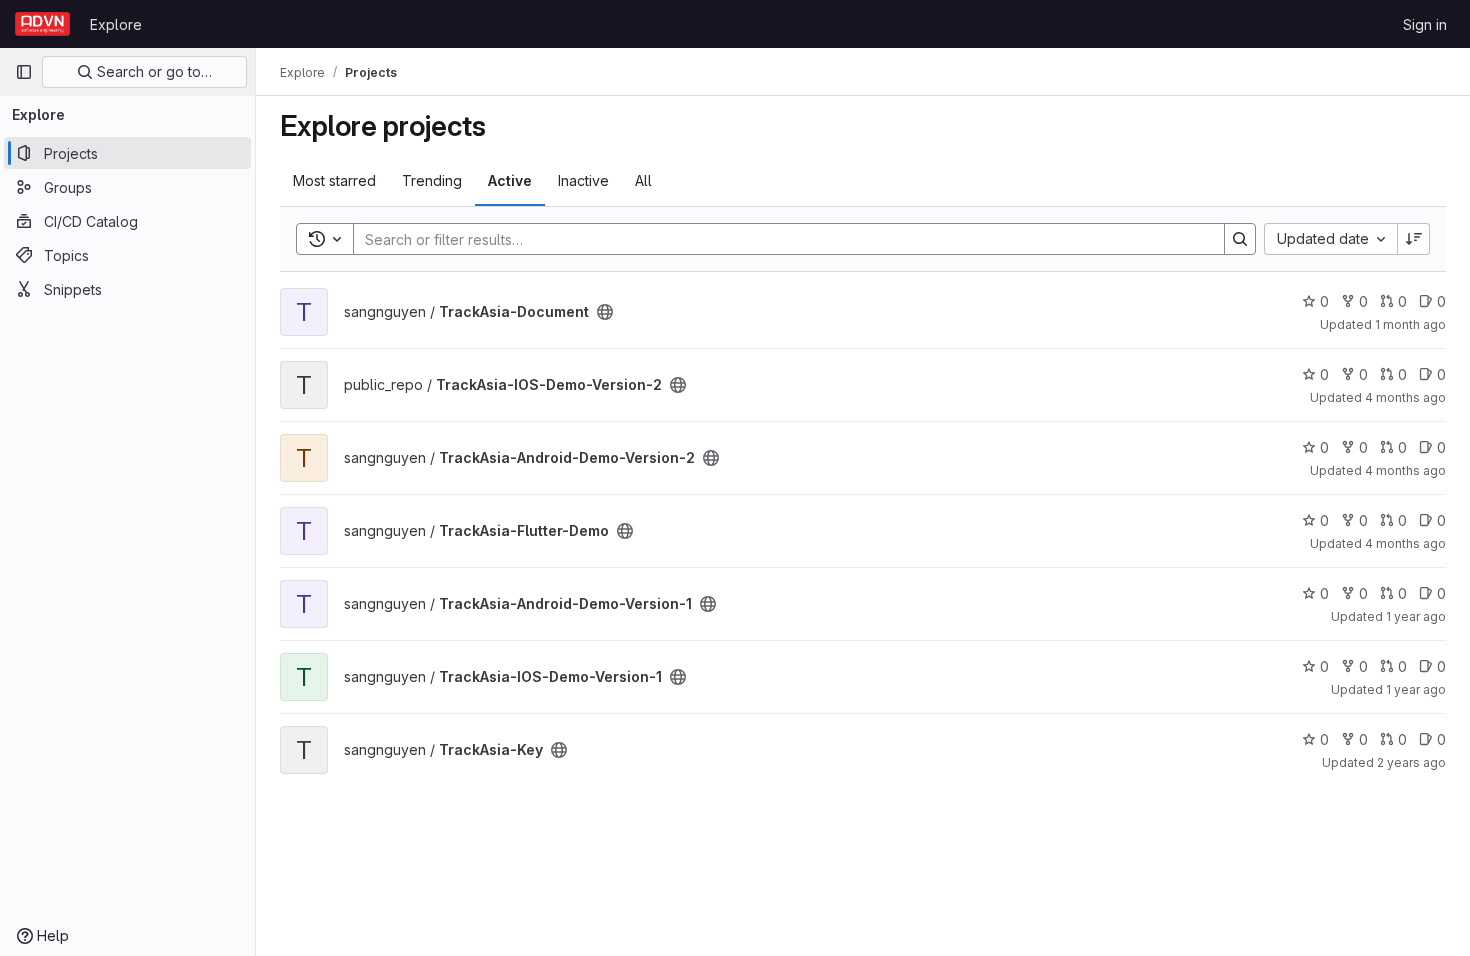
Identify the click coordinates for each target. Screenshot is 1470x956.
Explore (116, 24)
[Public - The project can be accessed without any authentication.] (605, 312)
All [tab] (643, 180)
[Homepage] (42, 24)
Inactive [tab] (583, 180)
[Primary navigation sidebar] (24, 72)
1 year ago (1416, 616)
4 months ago (1405, 397)
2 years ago (1411, 762)
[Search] (1240, 239)
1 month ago (1410, 324)
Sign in (1425, 24)
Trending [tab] (432, 180)
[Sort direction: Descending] (1414, 239)
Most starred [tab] (334, 180)
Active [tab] (510, 180)
